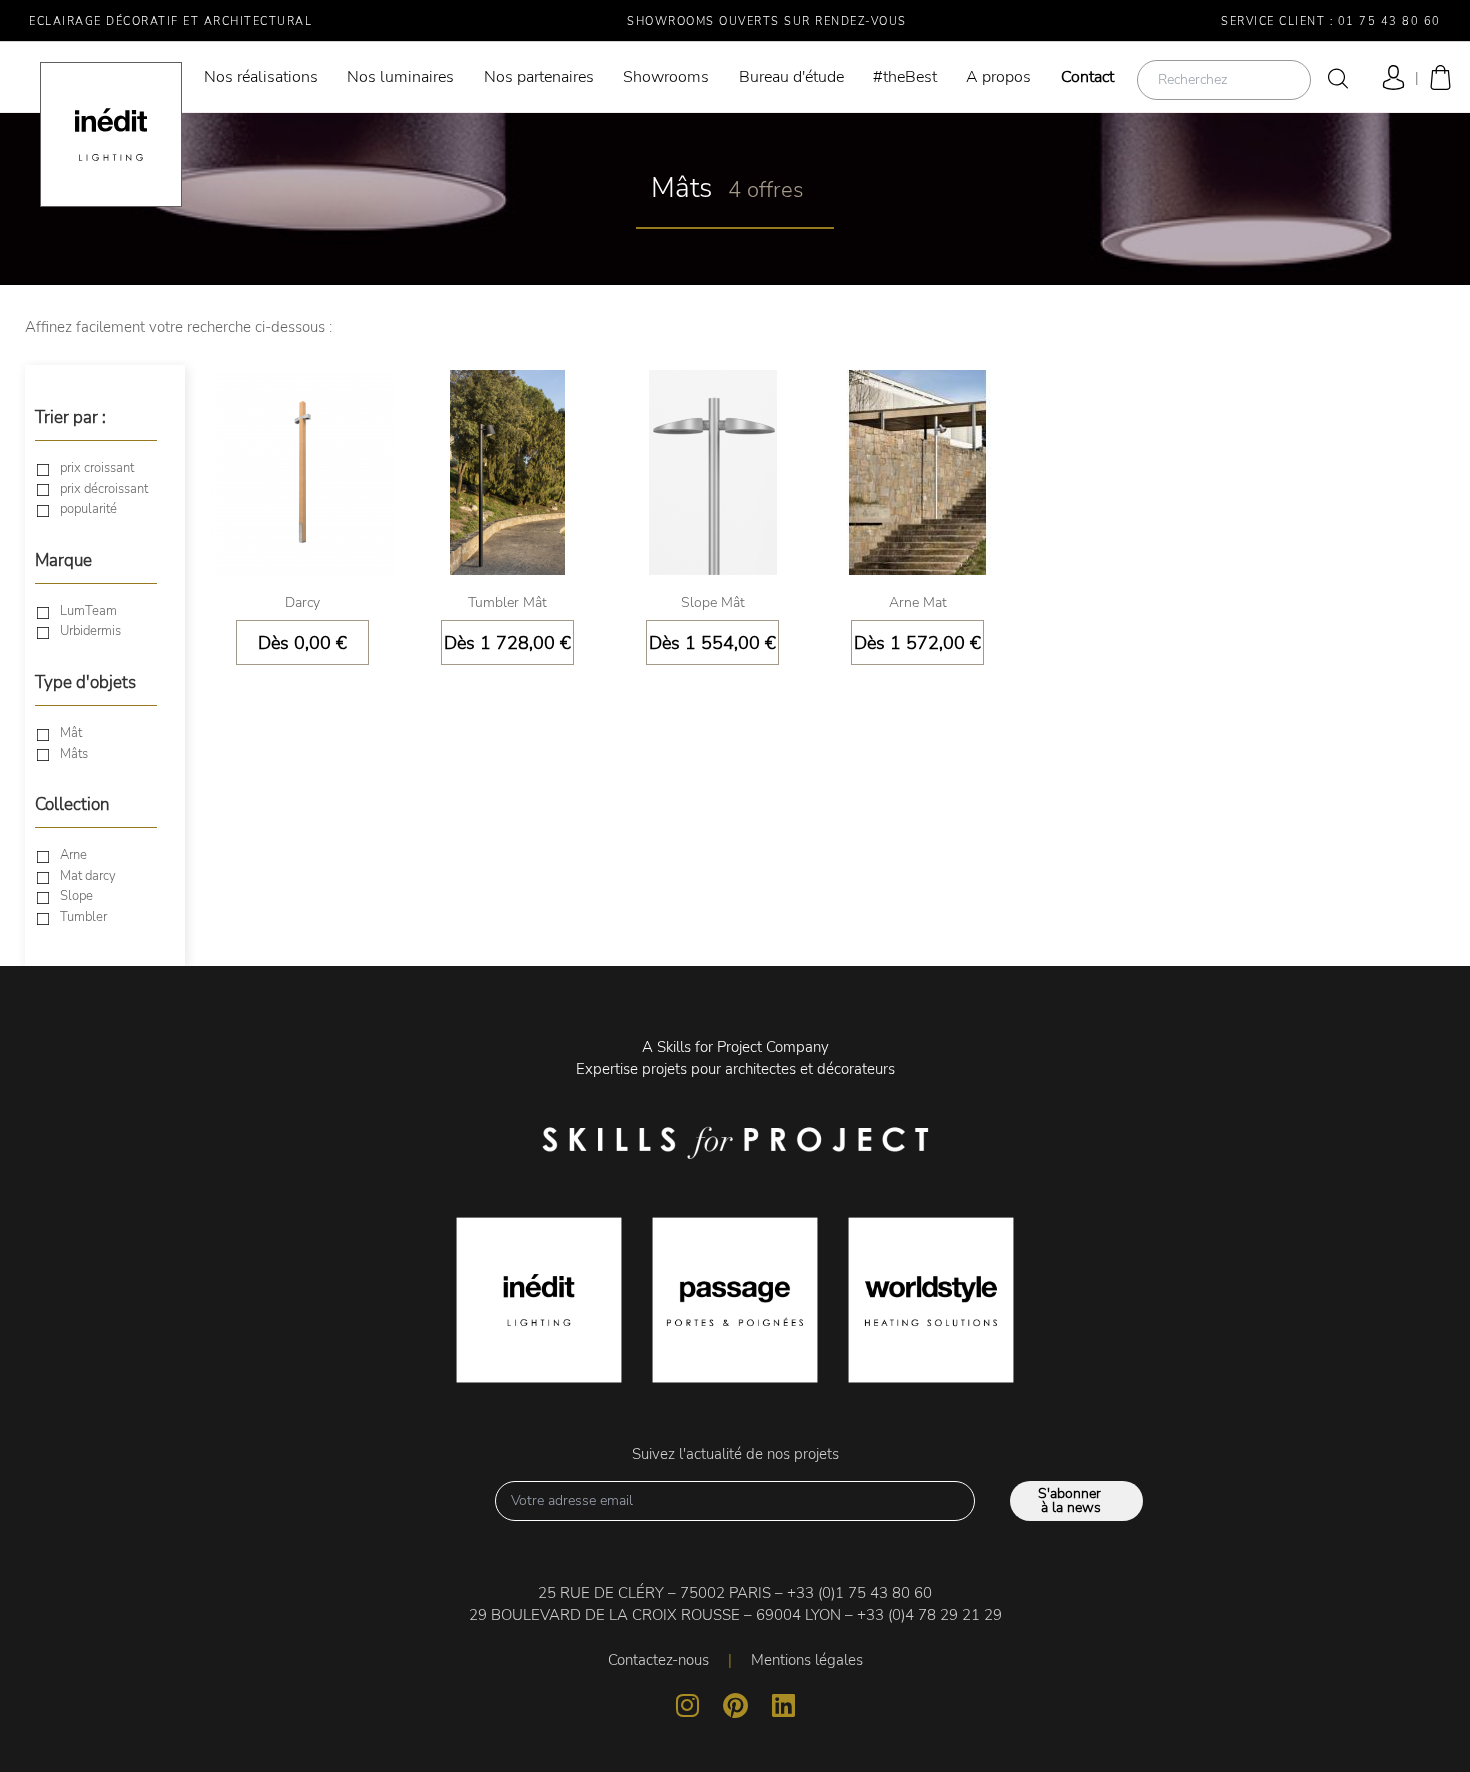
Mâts (74, 755)
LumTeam (88, 612)
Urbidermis (90, 632)
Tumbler (83, 918)
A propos (998, 77)
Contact (1087, 77)
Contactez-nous (658, 1660)
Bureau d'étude (791, 77)
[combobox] (1223, 80)
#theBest (905, 77)
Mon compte (1390, 77)
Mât (71, 734)
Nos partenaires (539, 77)
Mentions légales (807, 1660)
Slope (76, 897)
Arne (73, 856)
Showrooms (666, 77)
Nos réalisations (261, 77)
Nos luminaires (400, 77)
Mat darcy (88, 877)
